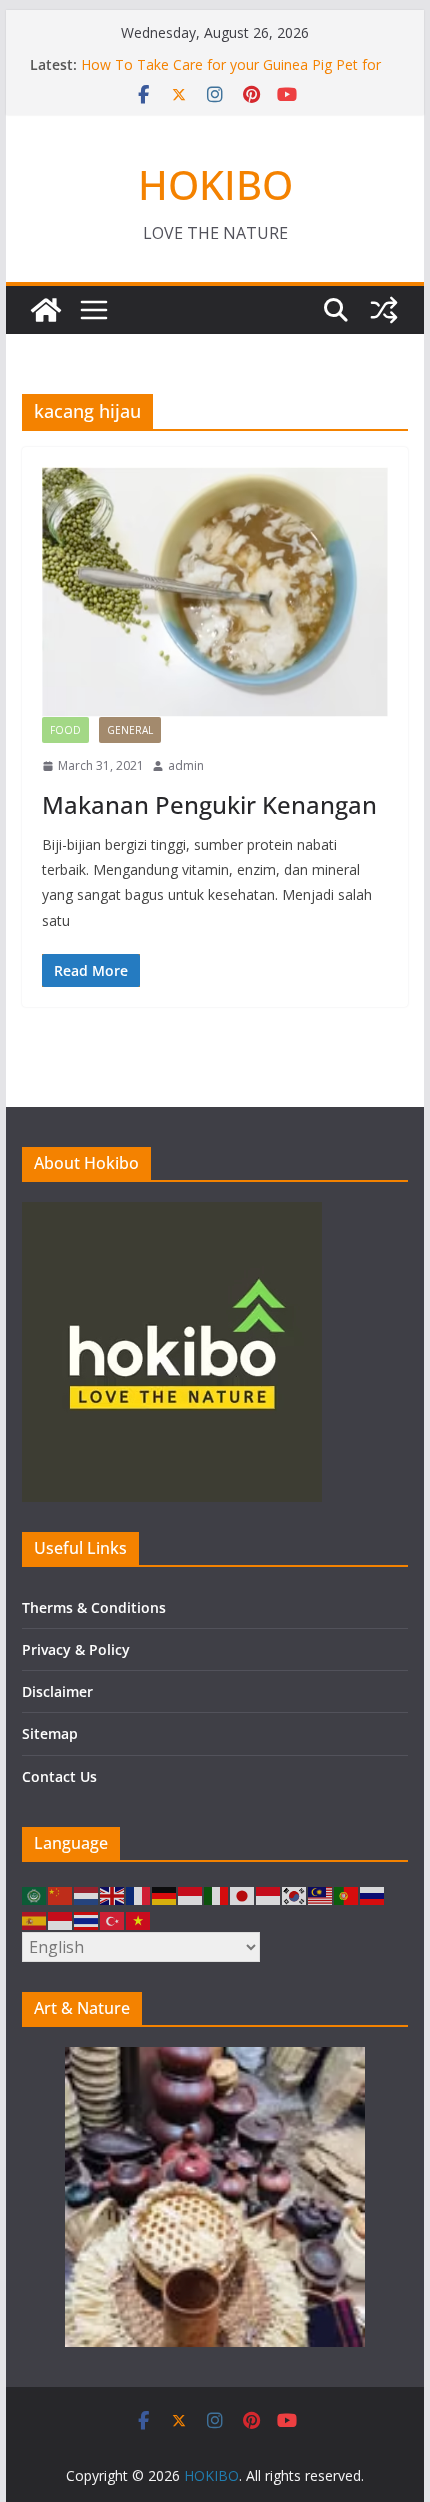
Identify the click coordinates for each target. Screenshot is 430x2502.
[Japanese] (243, 1894)
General (130, 730)
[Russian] (373, 1894)
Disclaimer (57, 1691)
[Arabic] (35, 1894)
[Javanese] (269, 1894)
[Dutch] (87, 1894)
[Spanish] (35, 1919)
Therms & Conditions (94, 1607)
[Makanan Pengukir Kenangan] (214, 592)
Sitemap (50, 1733)
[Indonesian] (191, 1894)
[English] (113, 1894)
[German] (165, 1894)
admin (186, 765)
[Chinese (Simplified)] (61, 1894)
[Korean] (295, 1894)
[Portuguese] (347, 1894)
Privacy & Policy (76, 1649)
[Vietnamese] (139, 1919)
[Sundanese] (61, 1919)
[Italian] (217, 1894)
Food (65, 730)
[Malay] (321, 1894)
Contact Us (59, 1776)
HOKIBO (215, 184)
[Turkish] (113, 1919)
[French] (139, 1894)
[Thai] (87, 1919)
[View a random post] (384, 310)
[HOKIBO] (46, 310)
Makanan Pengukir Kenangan (209, 804)
